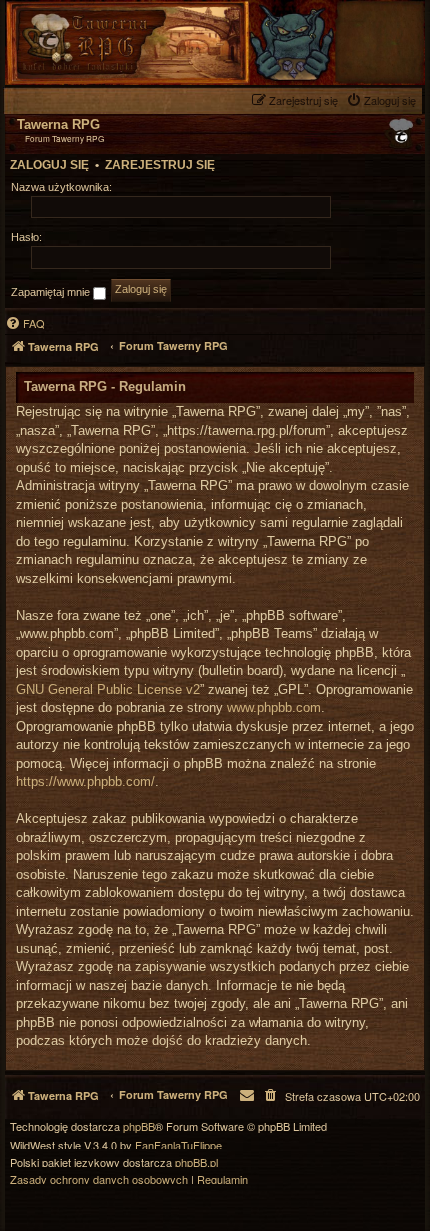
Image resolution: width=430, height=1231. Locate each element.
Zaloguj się (49, 165)
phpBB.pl (196, 1162)
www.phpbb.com (274, 707)
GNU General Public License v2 (108, 689)
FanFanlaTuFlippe (178, 1145)
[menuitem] (383, 100)
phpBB (139, 1126)
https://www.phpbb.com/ (85, 781)
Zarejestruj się (160, 165)
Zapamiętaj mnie (52, 292)
